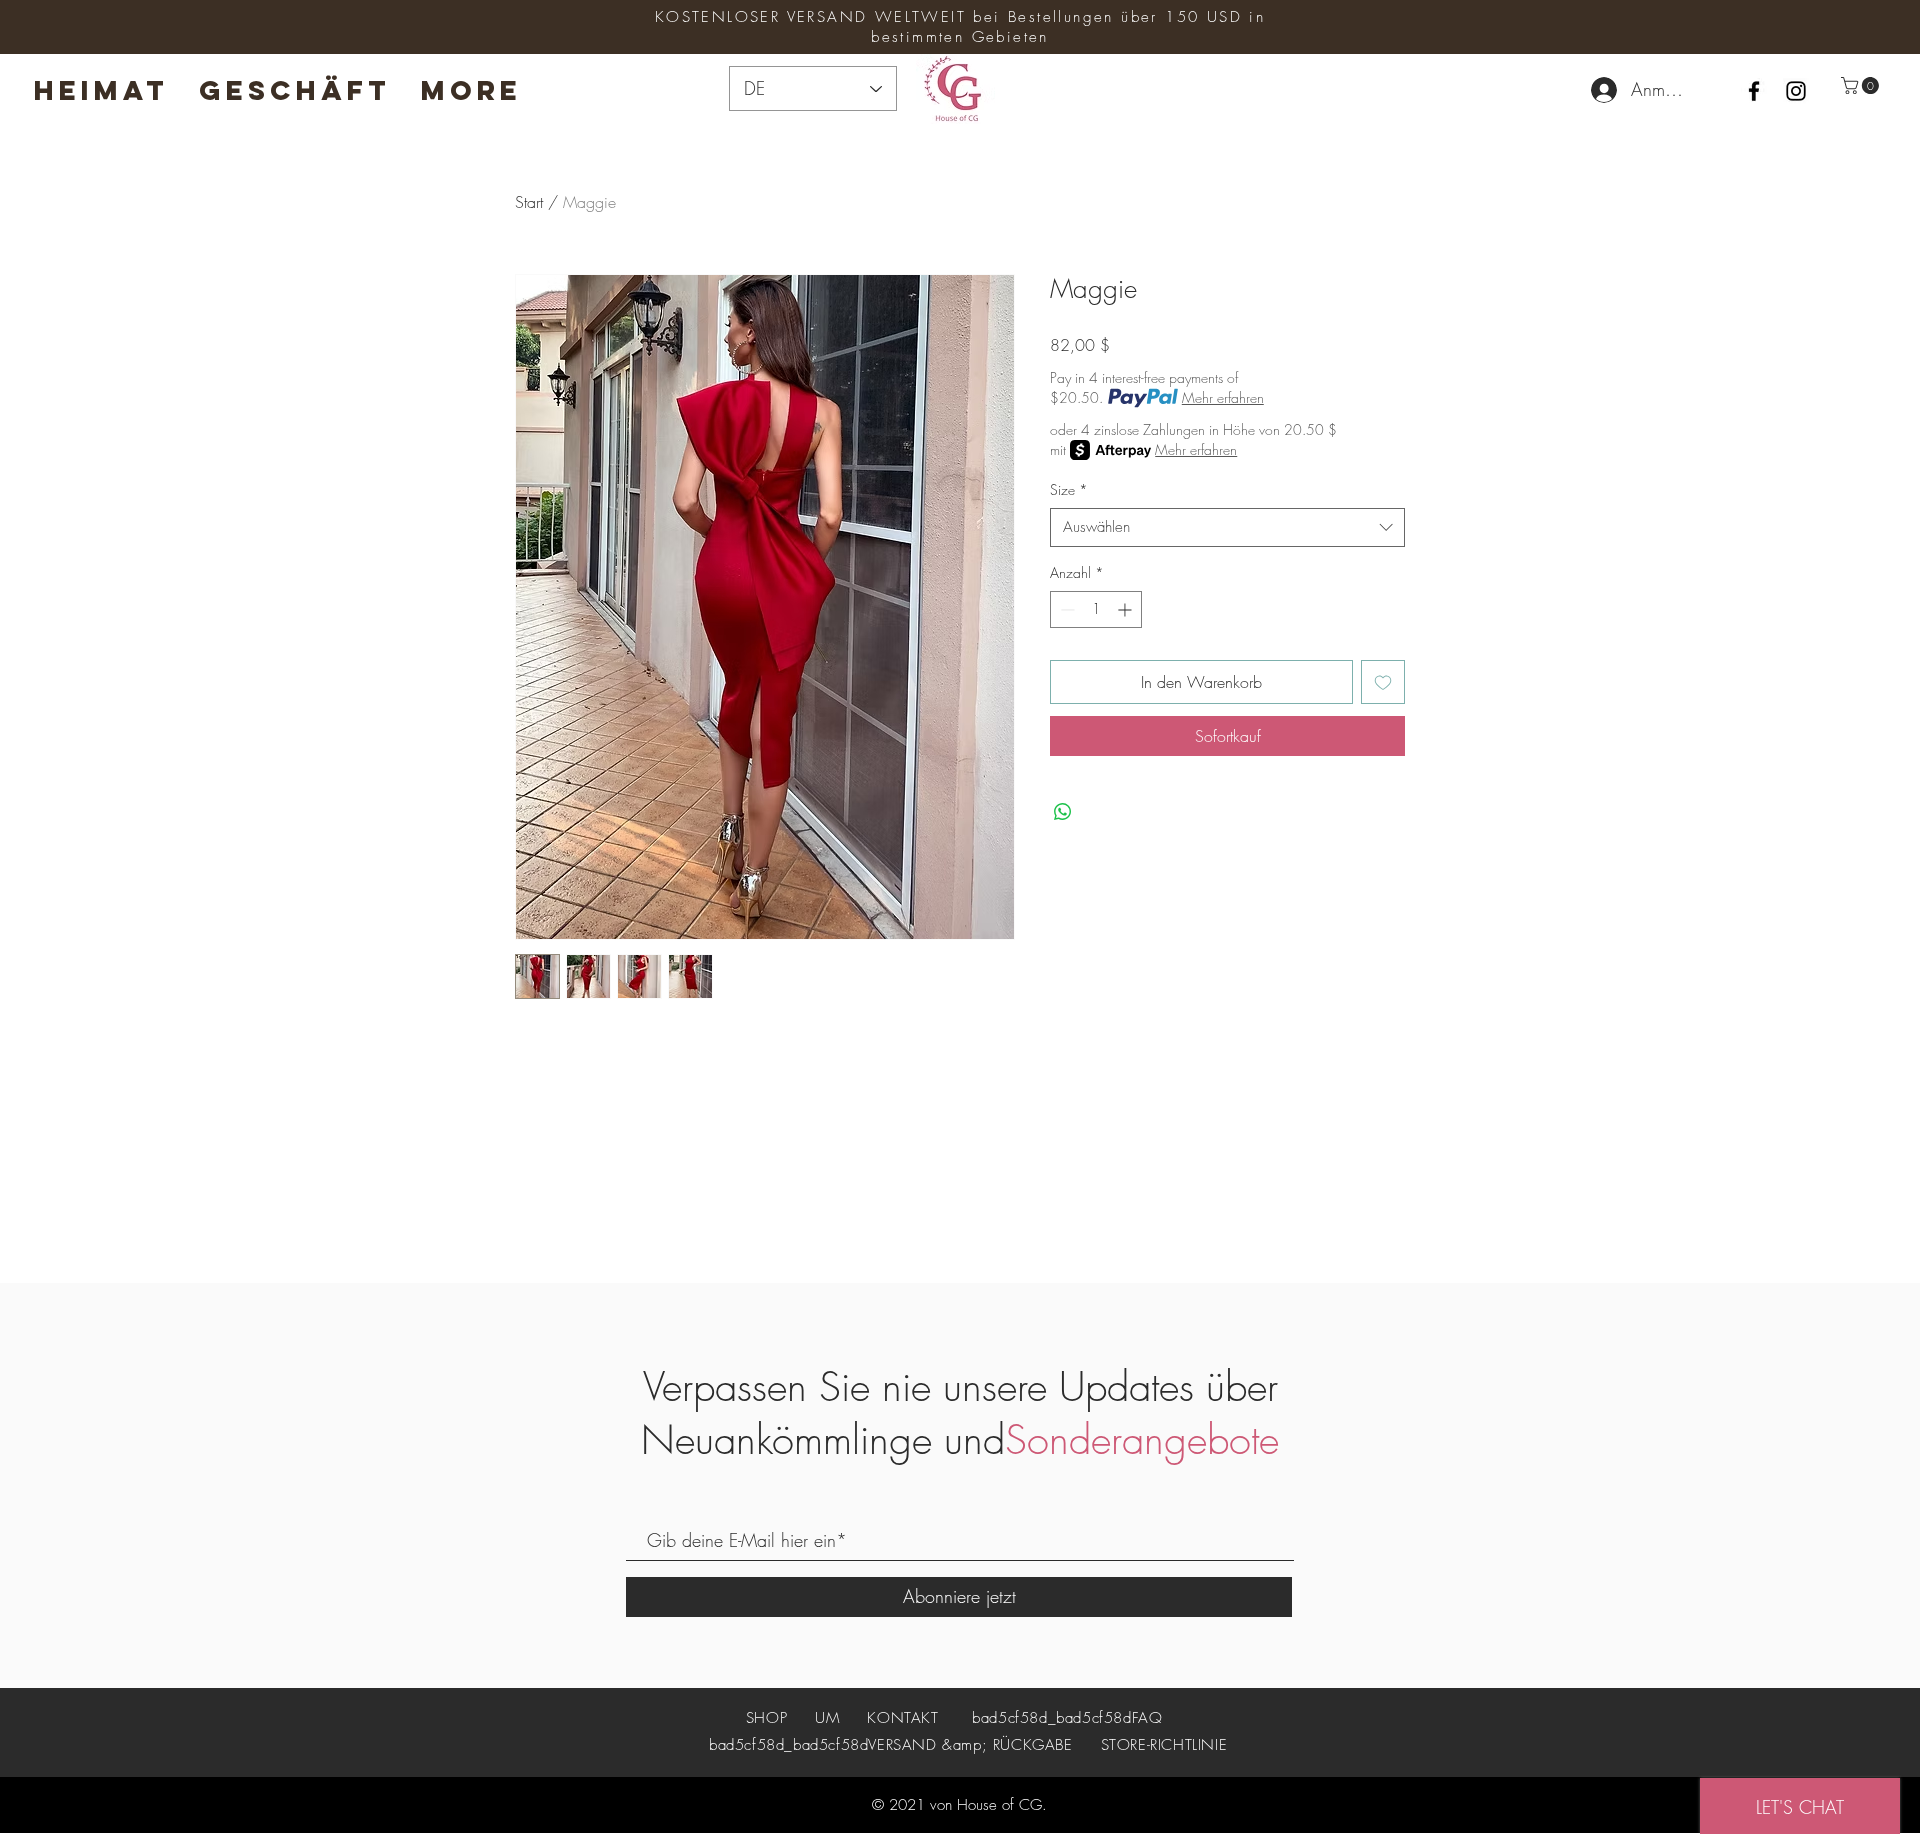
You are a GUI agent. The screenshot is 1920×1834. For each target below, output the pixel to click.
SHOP (769, 1718)
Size (1069, 489)
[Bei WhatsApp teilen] (1063, 812)
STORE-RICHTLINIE (1164, 1745)
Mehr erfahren (1223, 397)
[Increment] (1126, 609)
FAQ (1147, 1718)
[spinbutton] (1096, 609)
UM (827, 1718)
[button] (1862, 85)
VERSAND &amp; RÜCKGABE (970, 1745)
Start (529, 202)
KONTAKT (902, 1718)
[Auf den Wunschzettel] (1383, 682)
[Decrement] (1065, 609)
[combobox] (1227, 527)
